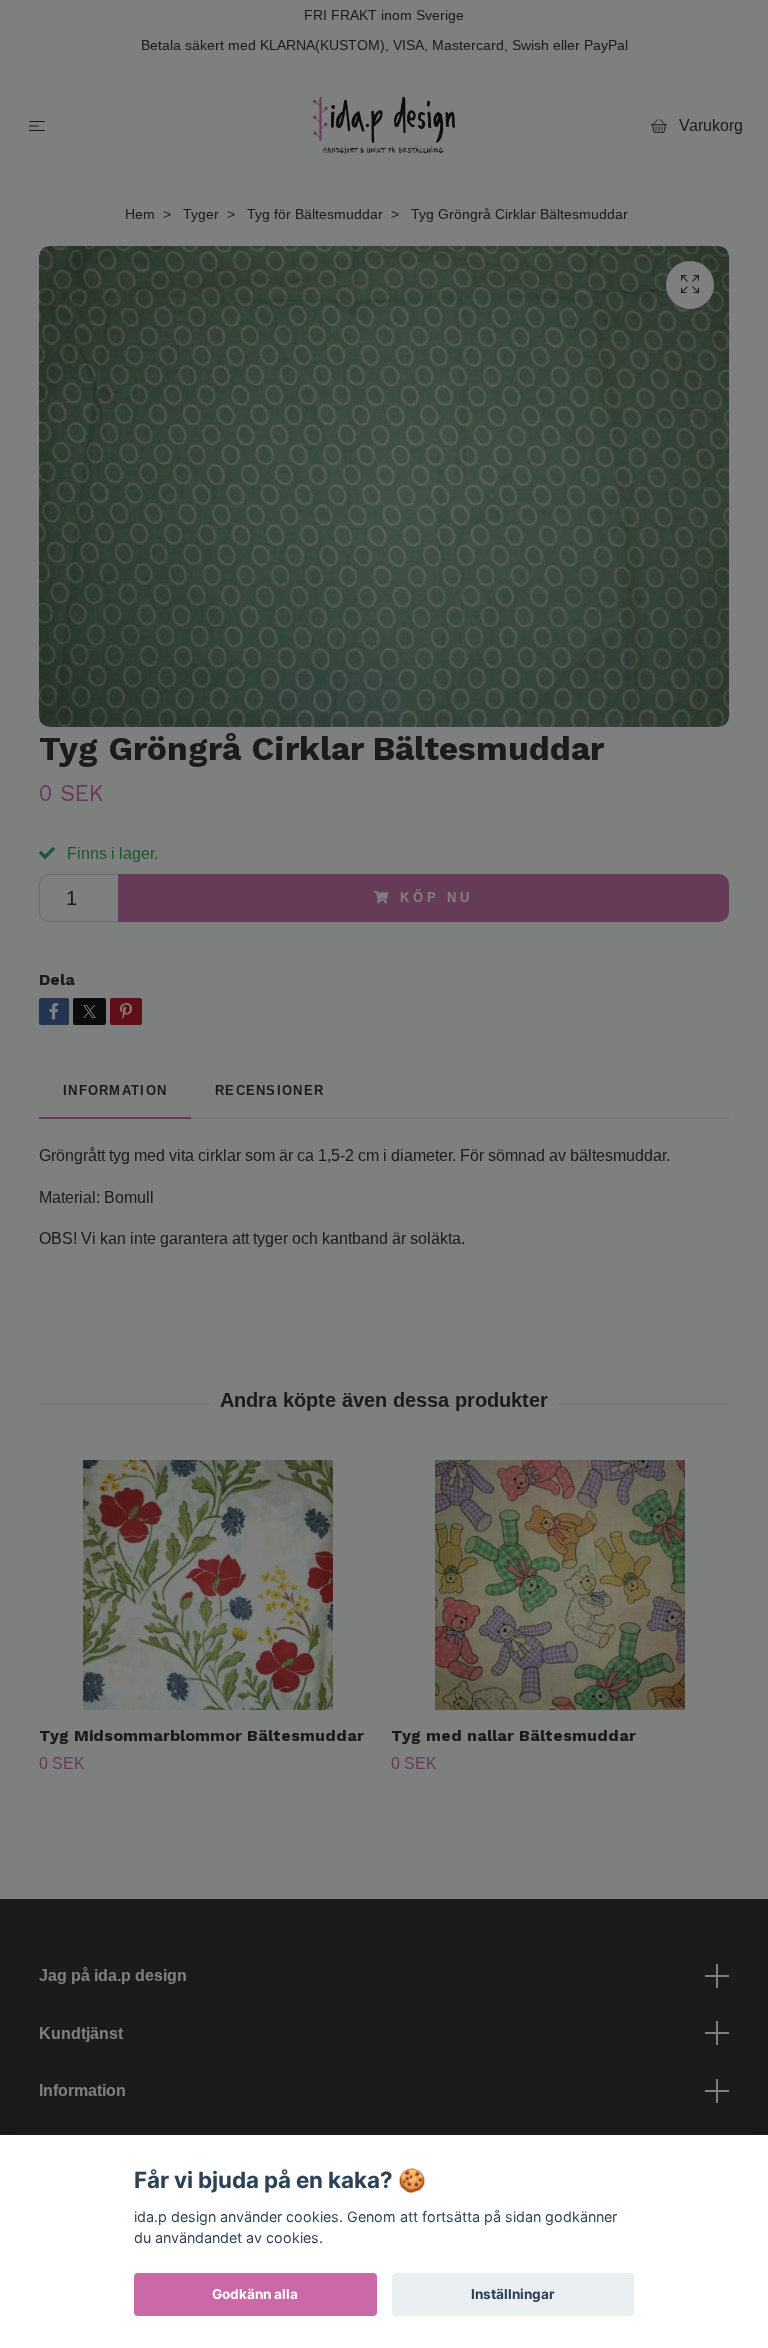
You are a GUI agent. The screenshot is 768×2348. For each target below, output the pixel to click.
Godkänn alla (255, 2294)
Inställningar (513, 2294)
